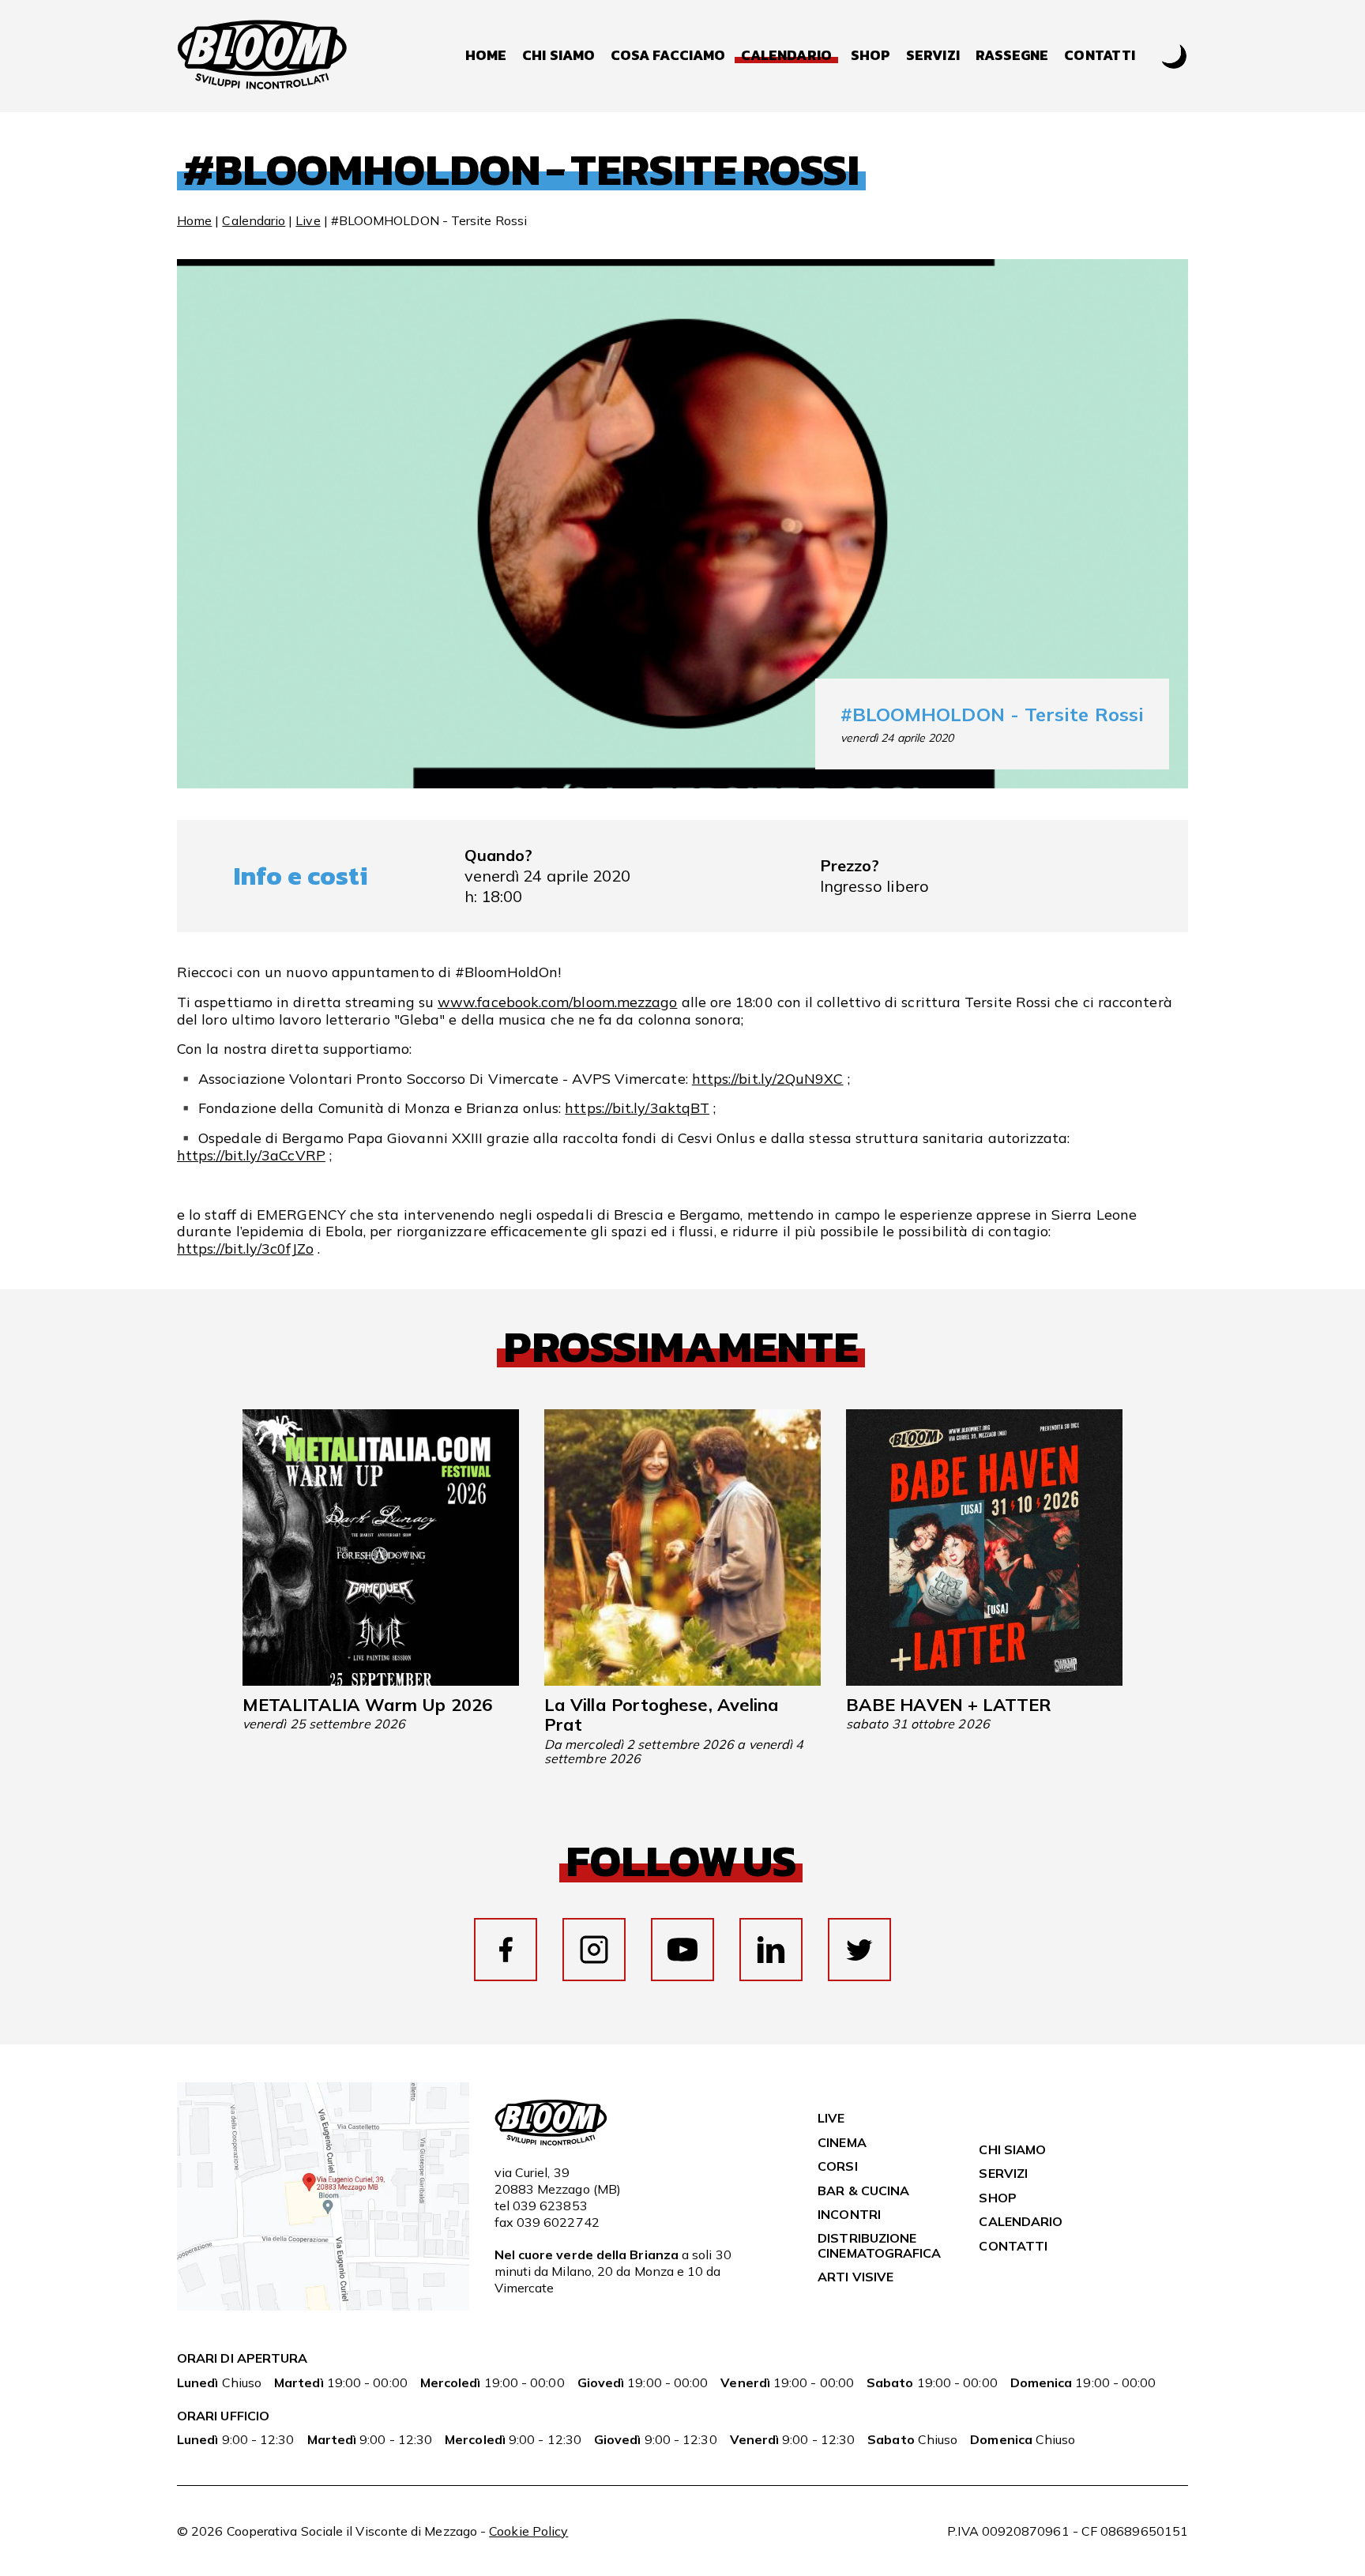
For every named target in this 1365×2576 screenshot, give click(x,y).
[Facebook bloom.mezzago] (506, 1950)
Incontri (849, 2214)
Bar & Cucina (863, 2191)
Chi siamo (558, 56)
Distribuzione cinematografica (879, 2245)
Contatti (1100, 56)
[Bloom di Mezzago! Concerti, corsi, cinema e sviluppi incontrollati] (262, 56)
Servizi (933, 56)
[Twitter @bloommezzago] (859, 1950)
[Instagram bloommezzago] (594, 1950)
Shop (871, 56)
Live (308, 220)
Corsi (837, 2166)
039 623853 (550, 2206)
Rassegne (1012, 56)
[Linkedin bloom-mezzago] (771, 1950)
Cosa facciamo (668, 56)
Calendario (254, 220)
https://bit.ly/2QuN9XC (768, 1079)
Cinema (842, 2142)
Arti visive (855, 2277)
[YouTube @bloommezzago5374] (682, 1950)
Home (486, 56)
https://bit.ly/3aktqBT (637, 1108)
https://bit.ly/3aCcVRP (251, 1155)
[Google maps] (323, 2306)
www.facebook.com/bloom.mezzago (557, 1002)
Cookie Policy (528, 2531)
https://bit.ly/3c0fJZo (245, 1249)
